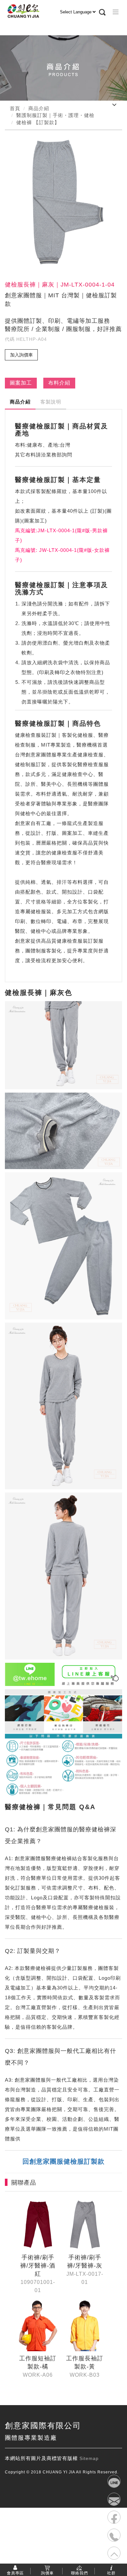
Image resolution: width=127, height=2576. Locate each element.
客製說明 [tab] (51, 402)
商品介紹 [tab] (20, 402)
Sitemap (89, 2458)
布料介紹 (59, 383)
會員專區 (15, 2573)
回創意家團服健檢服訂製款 (63, 2161)
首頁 (15, 108)
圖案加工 (21, 383)
